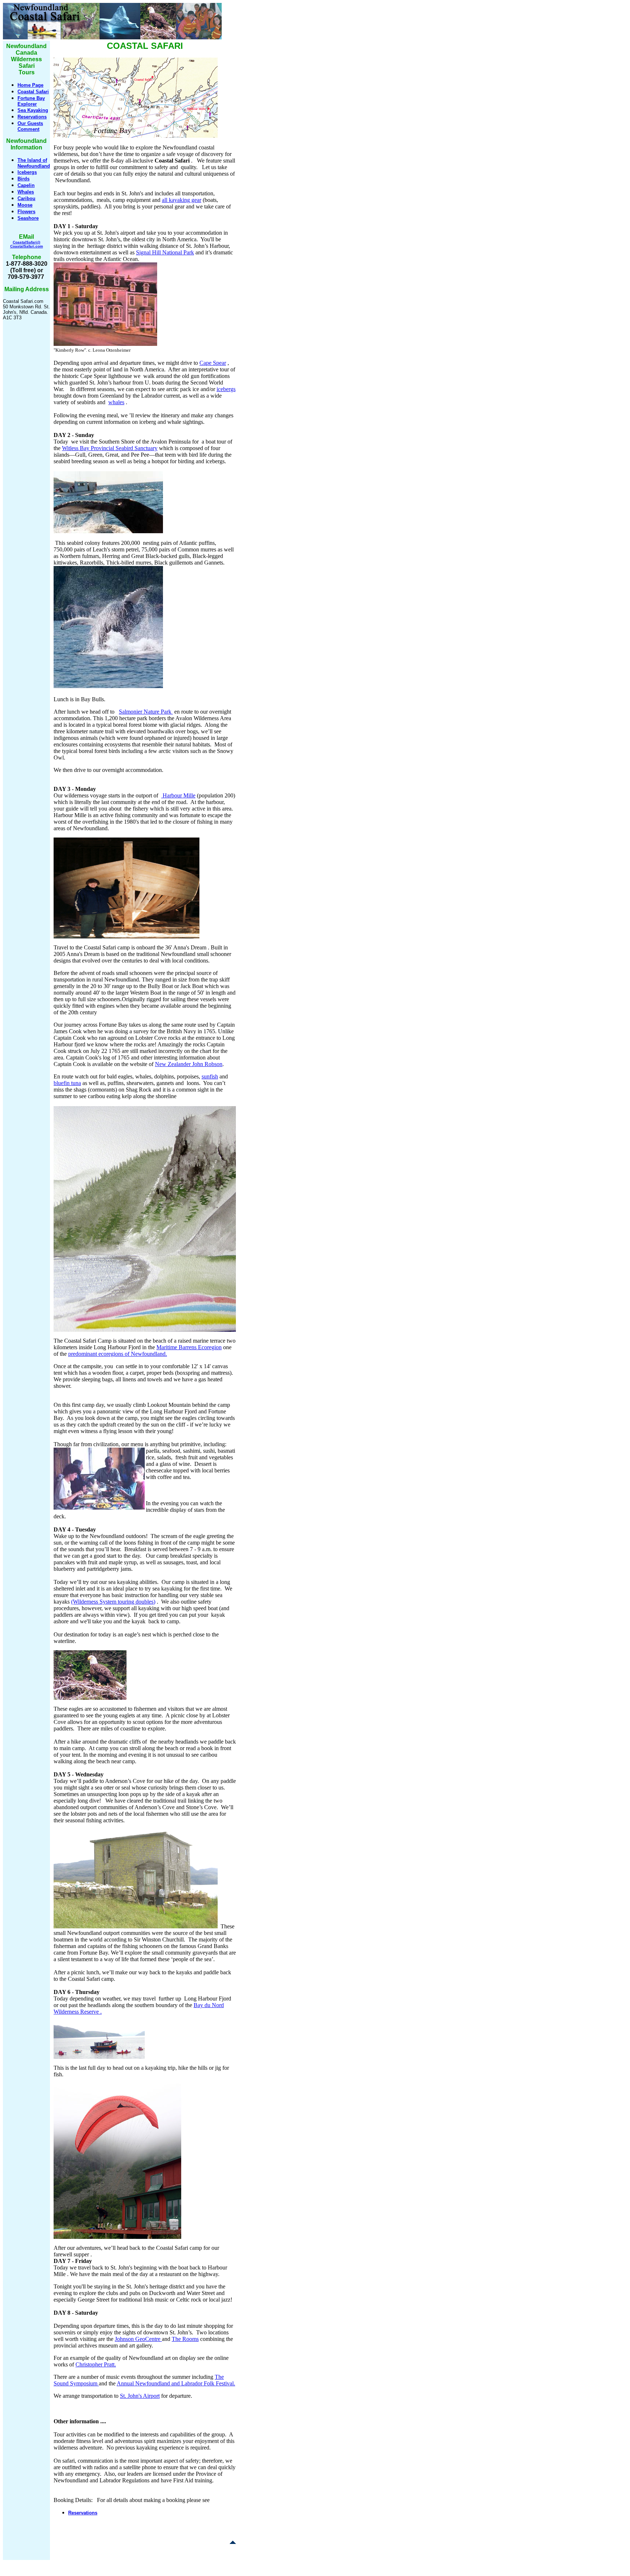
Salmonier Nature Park (146, 712)
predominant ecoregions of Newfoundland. (118, 1354)
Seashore (28, 218)
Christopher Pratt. (96, 2364)
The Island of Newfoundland (34, 163)
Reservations (32, 117)
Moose (25, 205)
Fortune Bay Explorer (31, 101)
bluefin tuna (67, 1083)
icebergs (226, 389)
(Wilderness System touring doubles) (113, 1602)
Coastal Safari (33, 92)
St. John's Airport (140, 2396)
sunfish (210, 1076)
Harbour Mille (178, 795)
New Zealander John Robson (189, 1064)
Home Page (30, 85)
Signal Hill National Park (165, 252)
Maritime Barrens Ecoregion (189, 1347)
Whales (26, 192)
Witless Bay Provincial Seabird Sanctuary (110, 448)
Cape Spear (213, 363)
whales (116, 402)
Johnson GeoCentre (138, 2339)
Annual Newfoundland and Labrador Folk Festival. (176, 2383)
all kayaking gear (182, 200)
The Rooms (185, 2339)
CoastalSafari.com (27, 246)
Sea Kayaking (33, 110)
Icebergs (27, 172)
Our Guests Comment (30, 126)
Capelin (26, 185)
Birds (24, 179)
